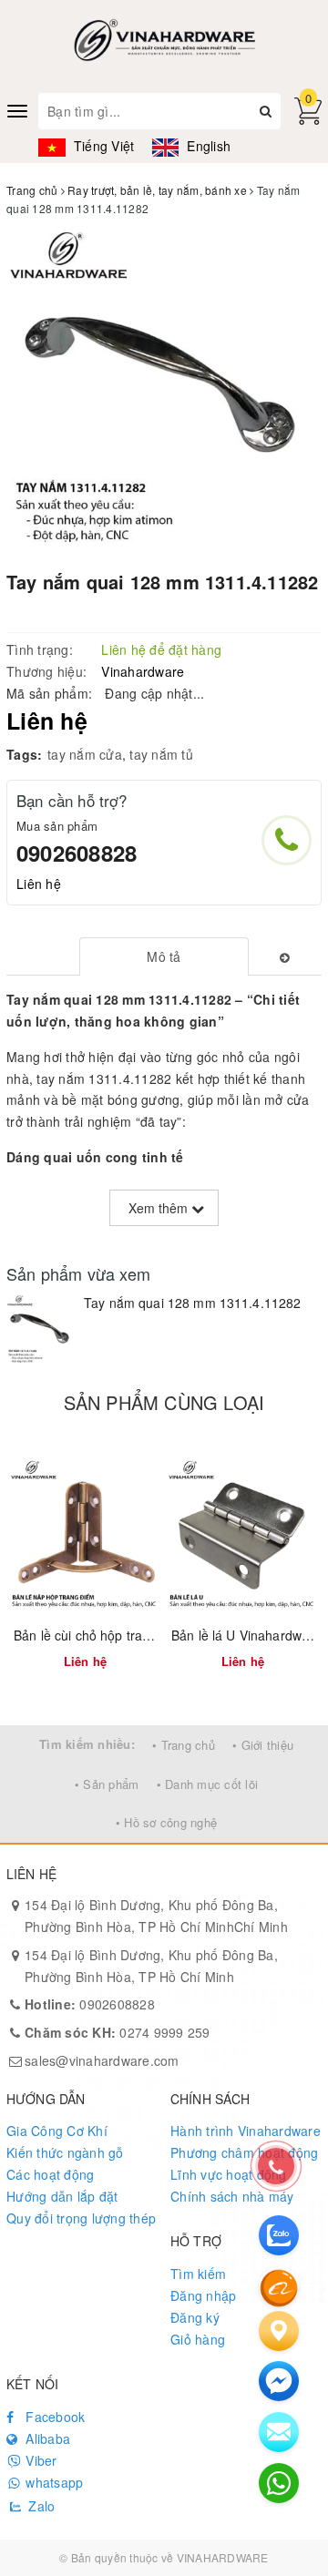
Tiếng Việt (102, 146)
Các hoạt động (50, 2174)
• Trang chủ (184, 1745)
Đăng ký (195, 2317)
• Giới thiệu (263, 1745)
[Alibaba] (279, 2286)
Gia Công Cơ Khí (57, 2131)
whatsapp (52, 2482)
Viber (40, 2460)
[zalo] (279, 2235)
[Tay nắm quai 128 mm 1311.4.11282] (41, 1329)
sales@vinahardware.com (102, 2060)
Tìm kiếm (198, 2274)
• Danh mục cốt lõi (208, 1784)
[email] (279, 2381)
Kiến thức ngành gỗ (65, 2152)
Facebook (53, 2417)
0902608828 (77, 853)
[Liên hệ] (279, 2331)
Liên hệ (39, 884)
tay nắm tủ (161, 754)
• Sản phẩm (107, 1784)
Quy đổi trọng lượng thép (81, 2218)
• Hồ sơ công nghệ (166, 1822)
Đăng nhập (203, 2295)
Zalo (40, 2506)
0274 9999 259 (118, 2032)
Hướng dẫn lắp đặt (62, 2196)
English (207, 146)
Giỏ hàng (198, 2339)
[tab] (164, 956)
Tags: (24, 754)
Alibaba (46, 2438)
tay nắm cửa (85, 754)
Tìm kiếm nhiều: (87, 1744)
